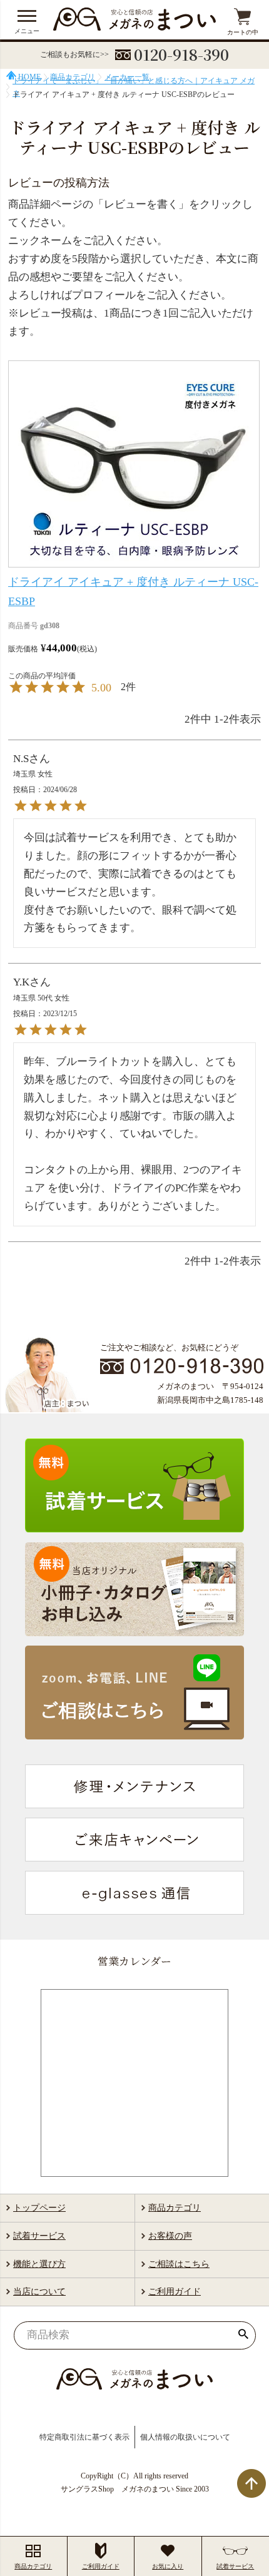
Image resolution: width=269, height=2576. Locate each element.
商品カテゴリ (175, 2208)
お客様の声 (170, 2236)
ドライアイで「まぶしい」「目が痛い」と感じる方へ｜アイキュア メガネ (134, 87)
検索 (243, 2335)
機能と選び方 (39, 2264)
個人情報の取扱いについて (185, 2437)
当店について (39, 2292)
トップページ (39, 2208)
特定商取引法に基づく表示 (84, 2437)
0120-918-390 (181, 54)
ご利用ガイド (175, 2292)
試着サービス (39, 2236)
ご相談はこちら (179, 2264)
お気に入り (168, 2566)
